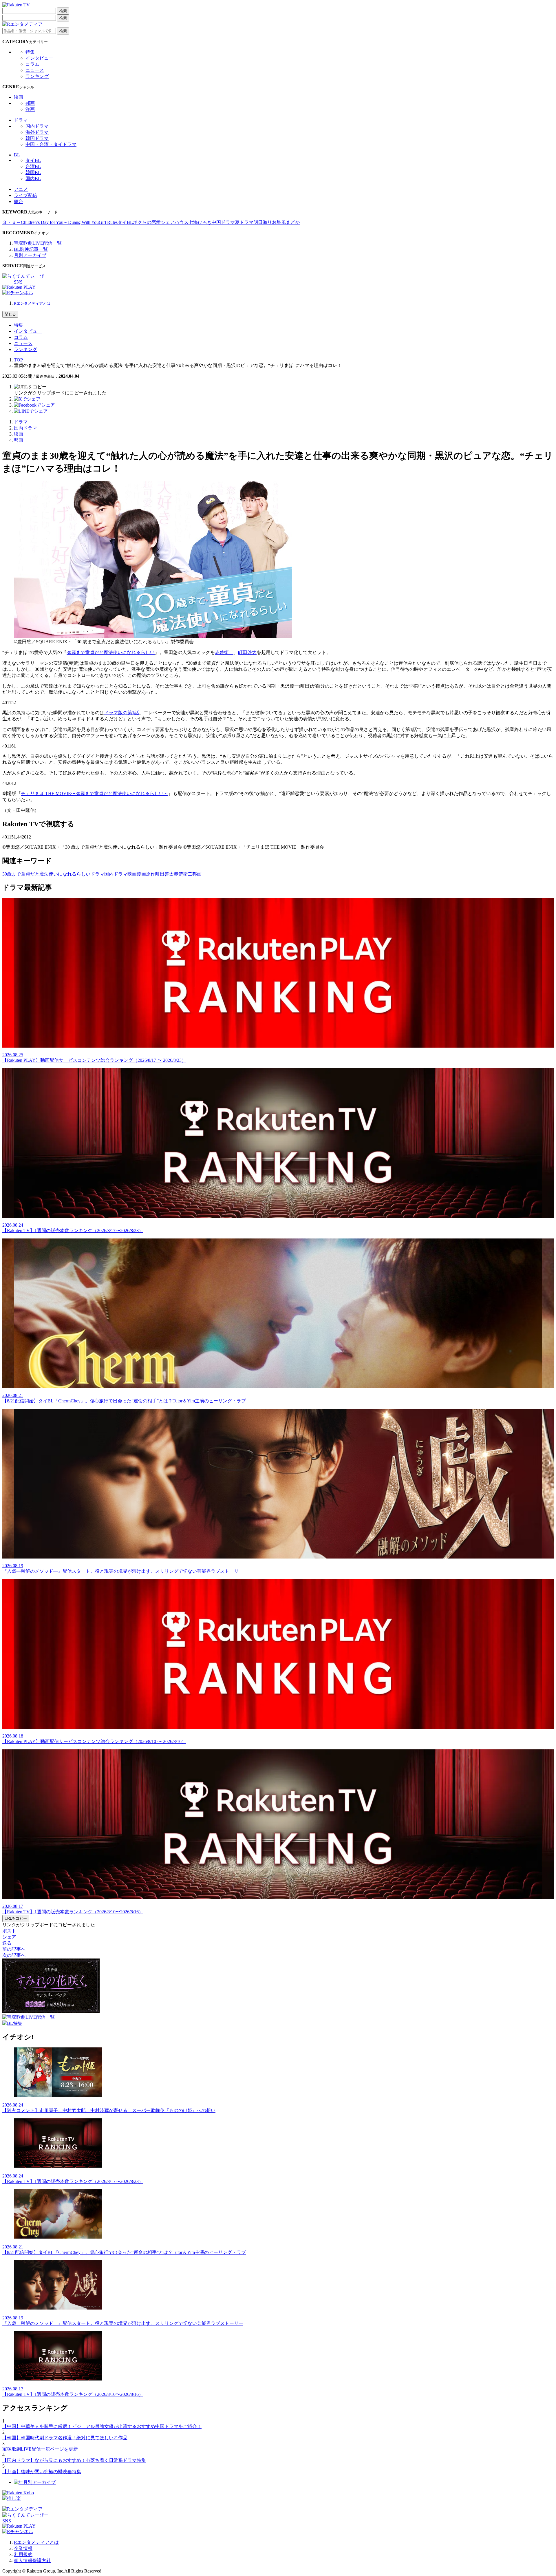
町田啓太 (247, 652)
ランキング (37, 76)
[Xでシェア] (27, 399)
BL (17, 155)
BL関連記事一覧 (31, 249)
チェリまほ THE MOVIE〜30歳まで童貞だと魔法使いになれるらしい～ (95, 793)
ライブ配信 (25, 195)
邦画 (30, 103)
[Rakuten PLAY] (19, 287)
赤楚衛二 (224, 652)
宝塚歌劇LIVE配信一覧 (38, 243)
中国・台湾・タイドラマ (51, 144)
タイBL (33, 160)
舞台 (19, 201)
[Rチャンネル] (18, 293)
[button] (30, 387)
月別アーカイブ (30, 255)
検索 (63, 11)
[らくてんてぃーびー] (25, 276)
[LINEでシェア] (31, 411)
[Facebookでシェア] (34, 405)
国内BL (33, 179)
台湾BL (33, 166)
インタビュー (39, 58)
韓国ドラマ (37, 138)
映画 (19, 97)
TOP (18, 360)
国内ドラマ (37, 126)
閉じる (10, 314)
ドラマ (21, 120)
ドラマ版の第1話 (122, 713)
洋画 (30, 109)
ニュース (35, 70)
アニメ (21, 189)
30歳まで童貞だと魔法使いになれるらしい (111, 652)
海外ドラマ (37, 132)
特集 (30, 52)
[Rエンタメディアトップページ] (22, 2509)
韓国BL (33, 172)
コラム (32, 64)
